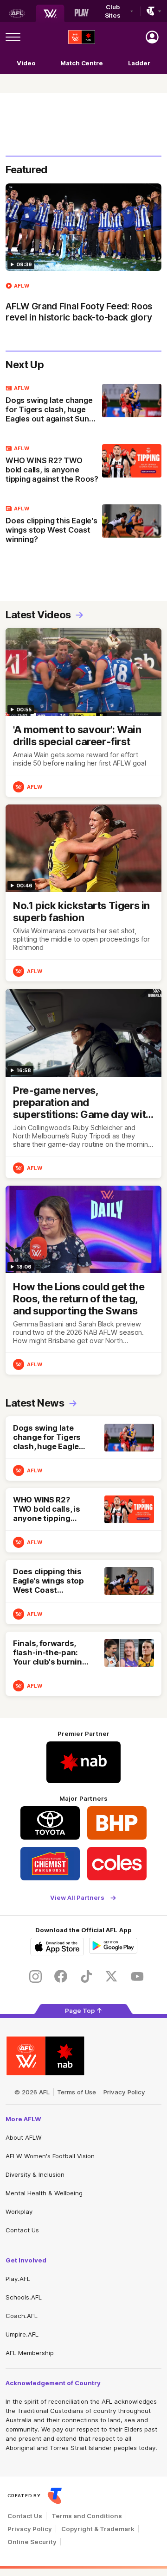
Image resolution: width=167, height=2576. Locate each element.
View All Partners (77, 1898)
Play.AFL (18, 2279)
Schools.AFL (24, 2297)
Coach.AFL (22, 2316)
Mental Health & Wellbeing (44, 2193)
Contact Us (22, 2230)
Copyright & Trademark (98, 2529)
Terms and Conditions (87, 2516)
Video (26, 63)
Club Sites (113, 11)
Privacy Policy (124, 2092)
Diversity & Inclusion (35, 2174)
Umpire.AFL (22, 2334)
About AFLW (24, 2137)
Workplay (19, 2212)
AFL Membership (30, 2353)
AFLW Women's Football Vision (50, 2156)
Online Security (32, 2542)
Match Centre (82, 63)
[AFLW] (50, 13)
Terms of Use (77, 2092)
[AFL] (17, 13)
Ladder (139, 63)
